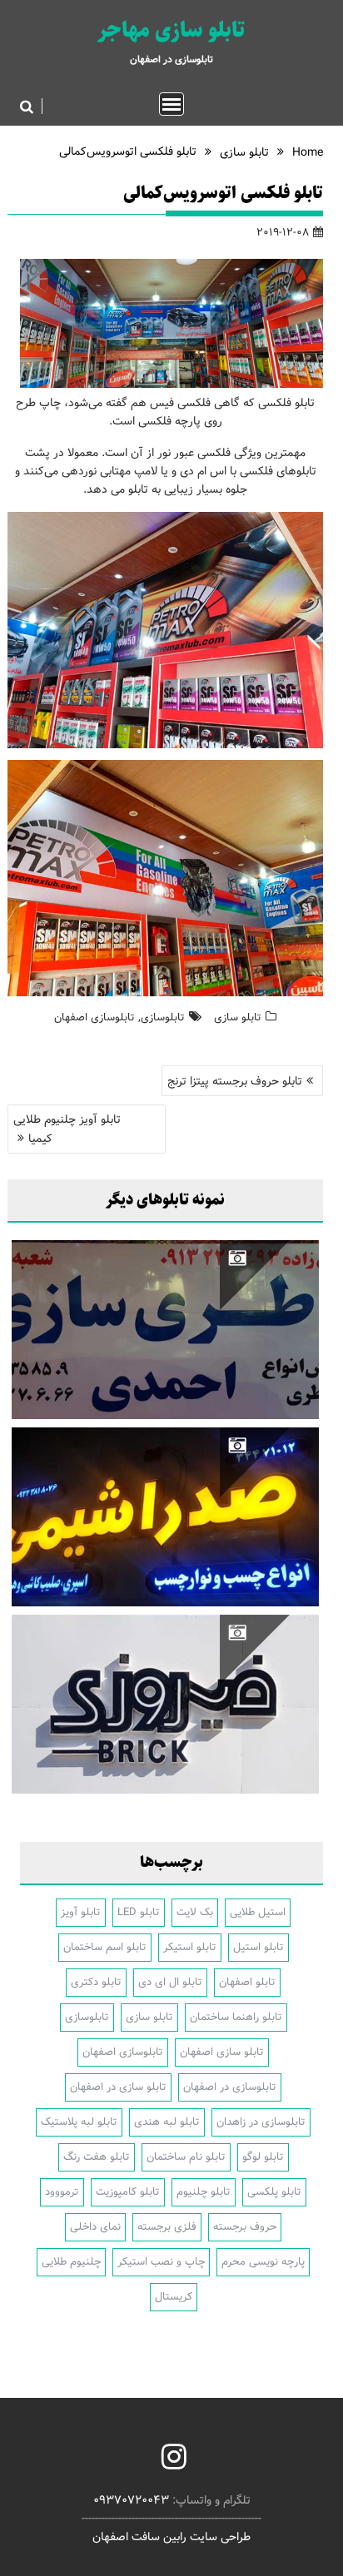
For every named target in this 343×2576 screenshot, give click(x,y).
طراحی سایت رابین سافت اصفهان (171, 2537)
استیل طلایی (258, 1912)
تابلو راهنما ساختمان (236, 2017)
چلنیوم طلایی (71, 2262)
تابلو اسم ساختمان (105, 1947)
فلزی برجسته (167, 2227)
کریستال (174, 2297)
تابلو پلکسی (274, 2192)
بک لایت (195, 1912)
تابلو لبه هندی (167, 2122)
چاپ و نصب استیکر (161, 2262)
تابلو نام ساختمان (186, 2157)
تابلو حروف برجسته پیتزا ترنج (235, 1081)
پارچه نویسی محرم (263, 2262)
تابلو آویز (81, 1912)
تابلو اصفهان (247, 1982)
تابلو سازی (238, 1017)
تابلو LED (139, 1912)
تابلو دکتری (96, 1982)
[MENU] (171, 104)
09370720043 (131, 2500)
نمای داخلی (95, 2227)
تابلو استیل (258, 1947)
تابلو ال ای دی (170, 1982)
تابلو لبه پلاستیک (79, 2122)
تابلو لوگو (263, 2157)
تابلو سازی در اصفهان (118, 2087)
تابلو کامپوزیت (128, 2192)
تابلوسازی (163, 1017)
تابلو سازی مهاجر (171, 30)
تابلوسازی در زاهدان (261, 2122)
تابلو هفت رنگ (97, 2157)
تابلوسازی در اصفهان (230, 2087)
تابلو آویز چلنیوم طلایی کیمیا (67, 1129)
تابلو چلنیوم (204, 2192)
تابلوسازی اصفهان (94, 1017)
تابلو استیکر (190, 1947)
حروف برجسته (245, 2227)
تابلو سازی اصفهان (222, 2052)
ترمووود (62, 2192)
